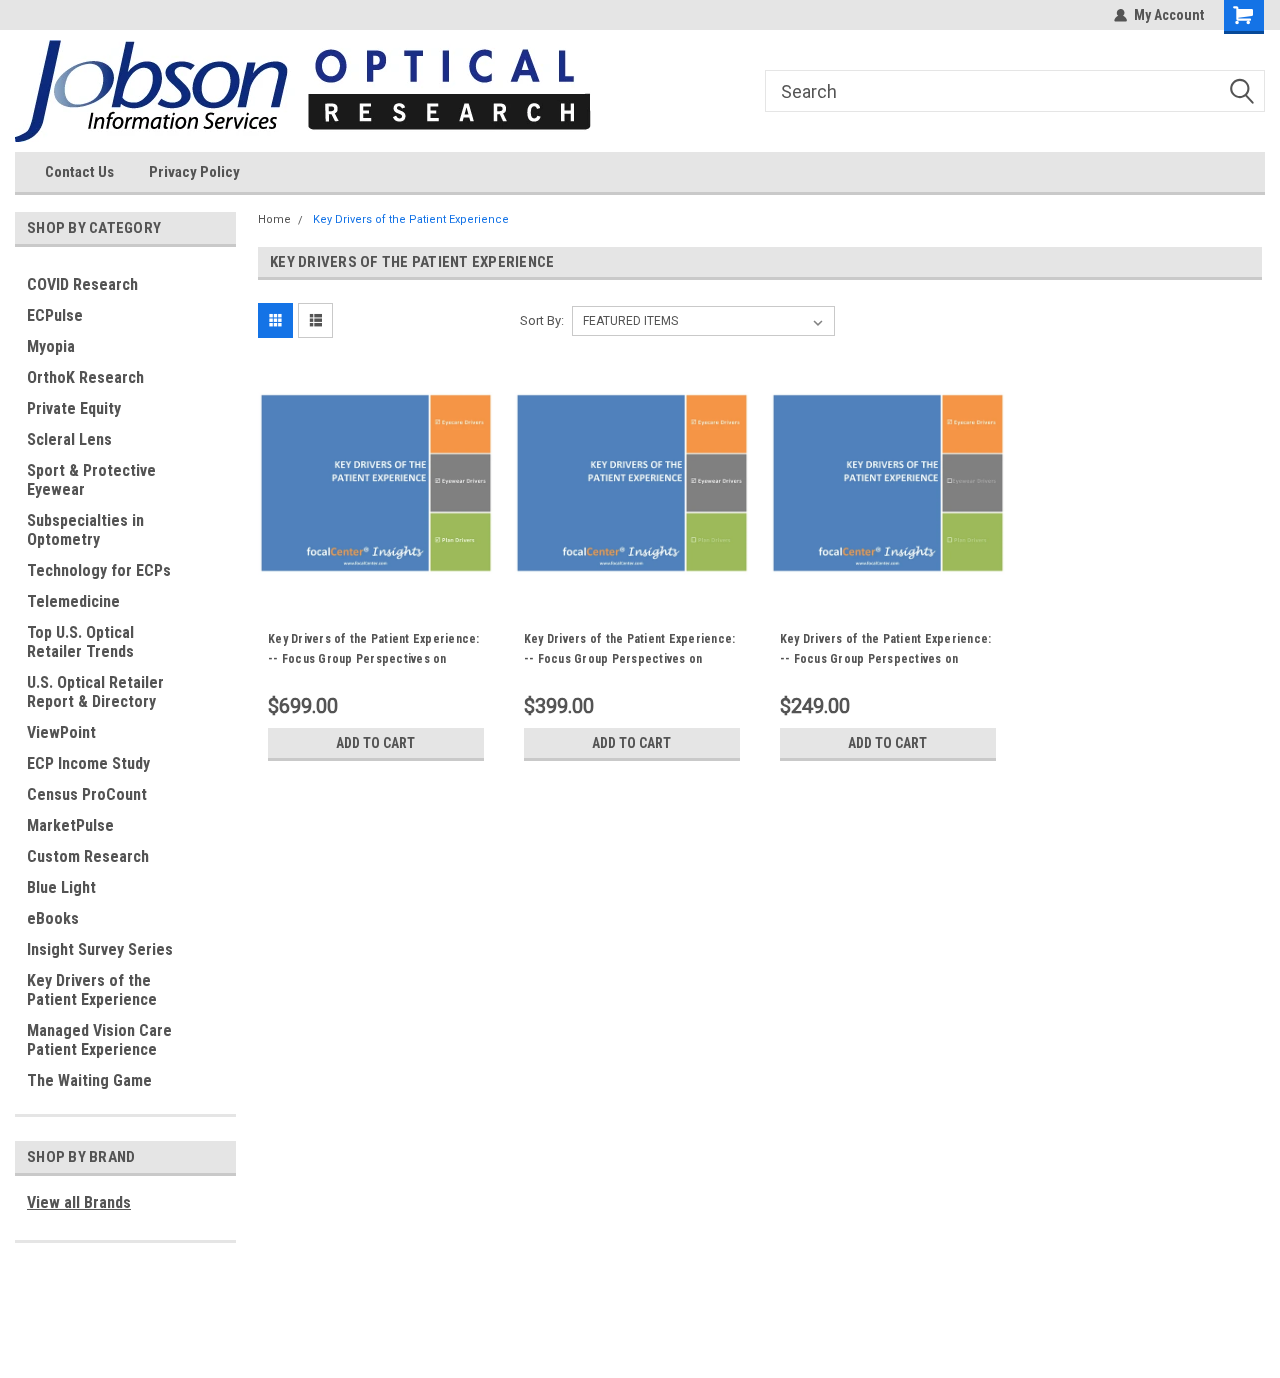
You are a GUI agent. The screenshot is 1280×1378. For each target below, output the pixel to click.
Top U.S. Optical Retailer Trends (80, 642)
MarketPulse (70, 825)
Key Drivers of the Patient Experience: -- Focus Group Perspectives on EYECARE (886, 659)
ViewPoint (61, 732)
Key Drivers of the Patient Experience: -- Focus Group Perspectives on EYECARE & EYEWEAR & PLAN (374, 659)
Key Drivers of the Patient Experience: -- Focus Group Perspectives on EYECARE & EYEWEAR (630, 659)
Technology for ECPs (99, 570)
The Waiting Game (89, 1080)
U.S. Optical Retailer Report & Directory (95, 692)
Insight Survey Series (100, 949)
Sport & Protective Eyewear (91, 480)
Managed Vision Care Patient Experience (99, 1040)
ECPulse (55, 315)
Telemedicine (73, 601)
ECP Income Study (88, 763)
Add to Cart (375, 743)
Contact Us (79, 172)
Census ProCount (87, 794)
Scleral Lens (69, 439)
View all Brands (79, 1202)
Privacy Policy (194, 172)
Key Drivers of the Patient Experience (92, 990)
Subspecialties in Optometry (85, 530)
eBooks (53, 918)
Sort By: (542, 320)
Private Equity (74, 408)
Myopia (51, 346)
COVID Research (82, 284)
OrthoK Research (85, 377)
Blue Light (61, 887)
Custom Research (88, 856)
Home (274, 219)
